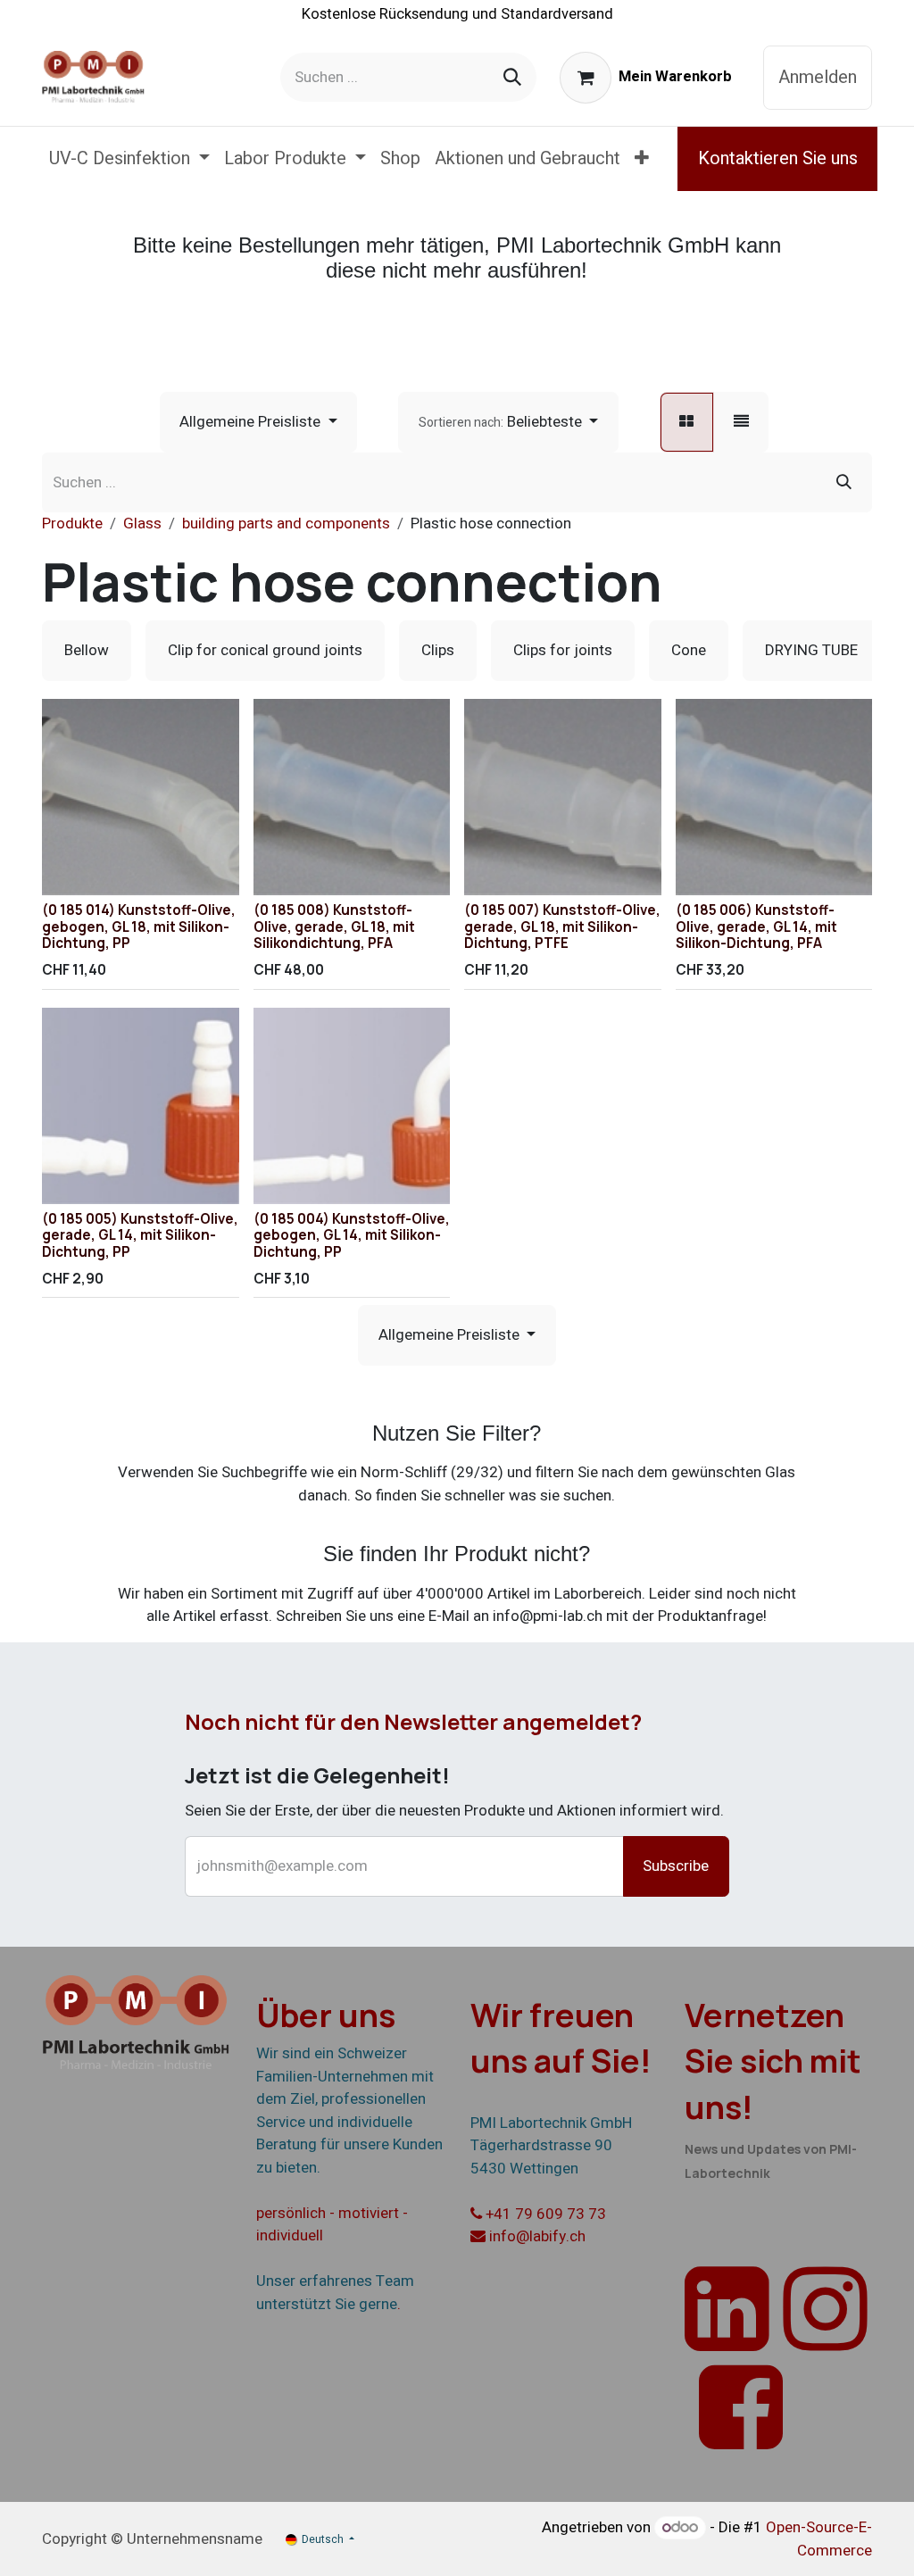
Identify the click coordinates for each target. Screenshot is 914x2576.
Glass (142, 524)
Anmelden (818, 77)
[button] (508, 422)
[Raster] (687, 422)
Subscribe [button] (676, 1866)
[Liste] (741, 422)
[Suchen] (512, 77)
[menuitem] (129, 159)
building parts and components (286, 524)
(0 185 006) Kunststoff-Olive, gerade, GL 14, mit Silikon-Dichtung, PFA (756, 926)
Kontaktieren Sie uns (778, 158)
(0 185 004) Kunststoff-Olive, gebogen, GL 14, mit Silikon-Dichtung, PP (352, 1235)
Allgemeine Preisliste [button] (252, 422)
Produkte (72, 524)
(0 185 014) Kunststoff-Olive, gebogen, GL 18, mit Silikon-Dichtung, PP (139, 926)
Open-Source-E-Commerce (819, 2539)
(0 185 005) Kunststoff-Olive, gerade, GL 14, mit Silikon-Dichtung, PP (140, 1235)
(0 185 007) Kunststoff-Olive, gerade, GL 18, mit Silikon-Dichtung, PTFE (562, 926)
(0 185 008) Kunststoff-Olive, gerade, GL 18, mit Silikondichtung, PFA (334, 926)
